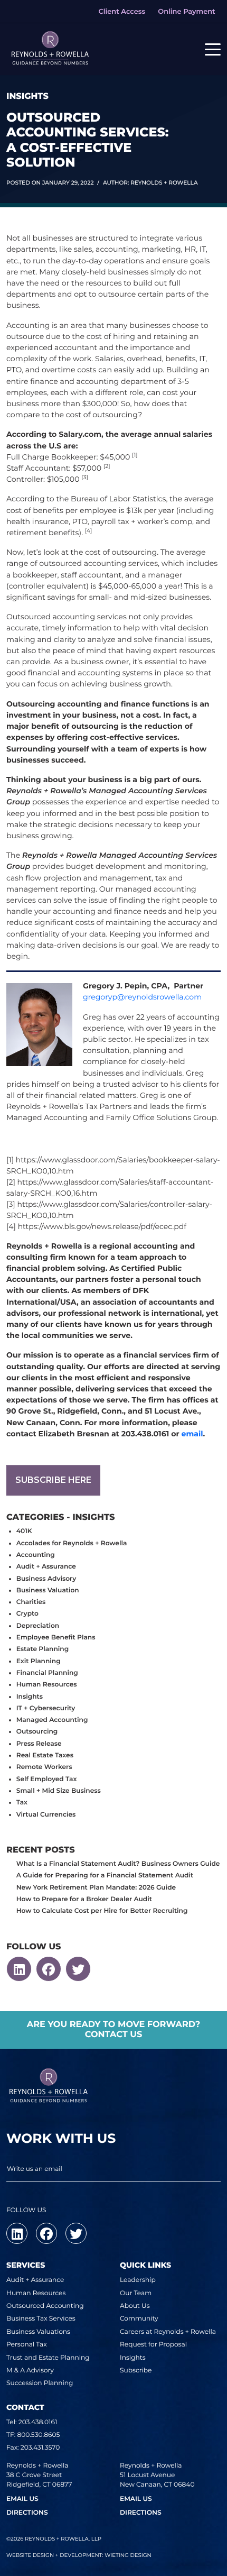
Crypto (27, 1614)
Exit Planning (39, 1661)
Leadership (138, 2280)
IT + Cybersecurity (46, 1708)
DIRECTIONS (27, 2513)
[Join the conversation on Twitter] (78, 1969)
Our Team (136, 2293)
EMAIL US (22, 2499)
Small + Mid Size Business (59, 1791)
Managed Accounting (52, 1720)
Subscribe (136, 2371)
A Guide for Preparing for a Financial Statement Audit (105, 1876)
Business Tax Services (41, 2319)
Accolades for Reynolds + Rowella (72, 1543)
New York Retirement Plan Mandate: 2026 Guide (96, 1888)
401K (24, 1531)
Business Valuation (48, 1590)
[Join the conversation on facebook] (49, 1969)
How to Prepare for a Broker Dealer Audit (84, 1899)
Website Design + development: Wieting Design (79, 2555)
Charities (31, 1602)
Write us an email (35, 2169)
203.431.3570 (40, 2448)
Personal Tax (27, 2345)
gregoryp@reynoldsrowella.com (142, 997)
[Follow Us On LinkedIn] (19, 1969)
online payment (186, 12)
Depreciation (38, 1626)
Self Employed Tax (47, 1779)
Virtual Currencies (46, 1815)
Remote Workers (44, 1767)
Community (139, 2319)
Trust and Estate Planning (48, 2358)
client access (122, 12)
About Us (135, 2306)
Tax (22, 1803)
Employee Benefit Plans (56, 1638)
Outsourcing (37, 1732)
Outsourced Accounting (45, 2306)
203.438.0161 (38, 2422)
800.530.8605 (39, 2435)
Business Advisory (46, 1579)
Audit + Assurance (46, 1567)
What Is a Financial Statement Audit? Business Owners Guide (118, 1864)
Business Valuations (38, 2332)
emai (191, 1434)
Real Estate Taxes (45, 1755)
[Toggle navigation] (213, 49)
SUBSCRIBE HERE (53, 1480)
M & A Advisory (30, 2371)
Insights (30, 1697)
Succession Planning (40, 2383)
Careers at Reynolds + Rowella (168, 2332)
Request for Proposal (153, 2345)
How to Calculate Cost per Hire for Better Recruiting (102, 1911)
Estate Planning (42, 1649)
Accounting (36, 1555)
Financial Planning (47, 1673)
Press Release (39, 1744)
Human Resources (47, 1685)
